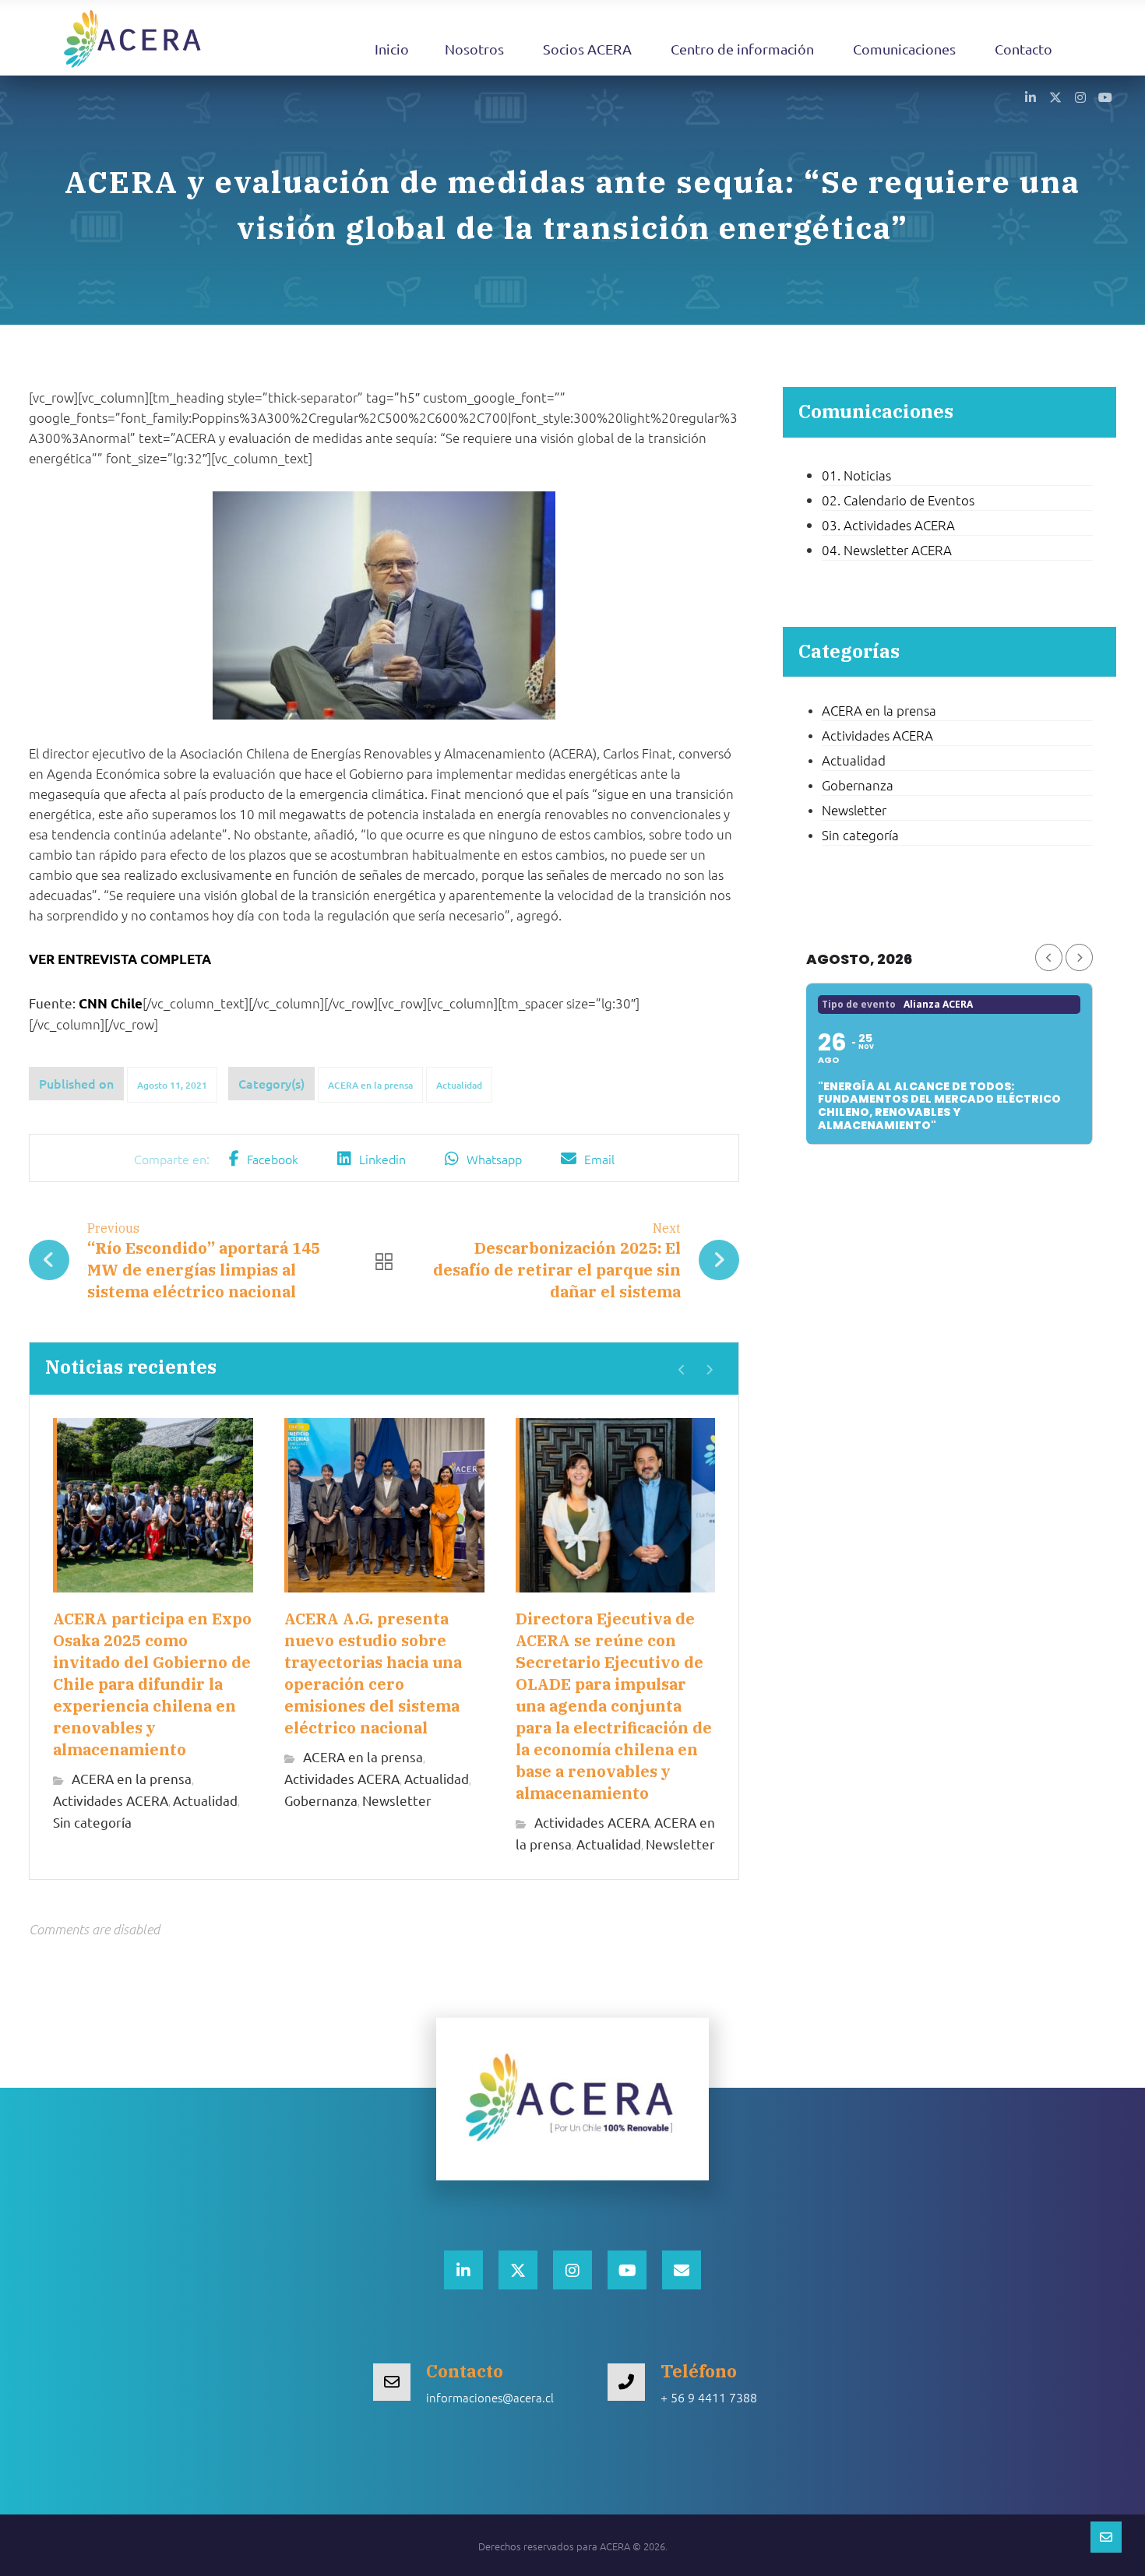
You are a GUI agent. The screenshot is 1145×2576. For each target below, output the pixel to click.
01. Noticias (856, 475)
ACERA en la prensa (370, 1085)
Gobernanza (321, 1800)
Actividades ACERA (111, 1800)
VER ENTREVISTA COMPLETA (120, 959)
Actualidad (459, 1085)
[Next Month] (1079, 957)
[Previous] (682, 1370)
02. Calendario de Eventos (898, 500)
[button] (1030, 97)
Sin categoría (92, 1822)
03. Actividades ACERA (888, 525)
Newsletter (397, 1800)
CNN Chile (111, 1003)
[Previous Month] (1049, 957)
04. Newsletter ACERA (887, 550)
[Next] (709, 1370)
